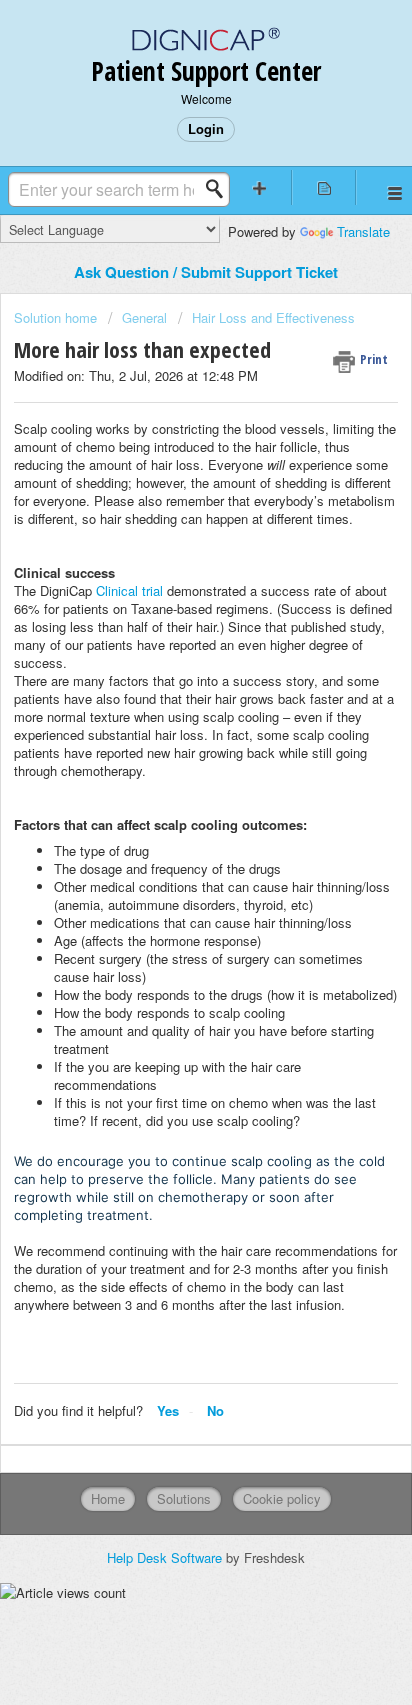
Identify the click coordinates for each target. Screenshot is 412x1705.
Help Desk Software (166, 1557)
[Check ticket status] (324, 187)
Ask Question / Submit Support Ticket (206, 272)
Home (108, 1498)
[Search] (220, 189)
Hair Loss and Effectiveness (273, 317)
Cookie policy (282, 1498)
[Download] (169, 852)
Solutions (184, 1498)
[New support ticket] (260, 187)
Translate (363, 231)
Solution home (57, 317)
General (144, 317)
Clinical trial (129, 590)
